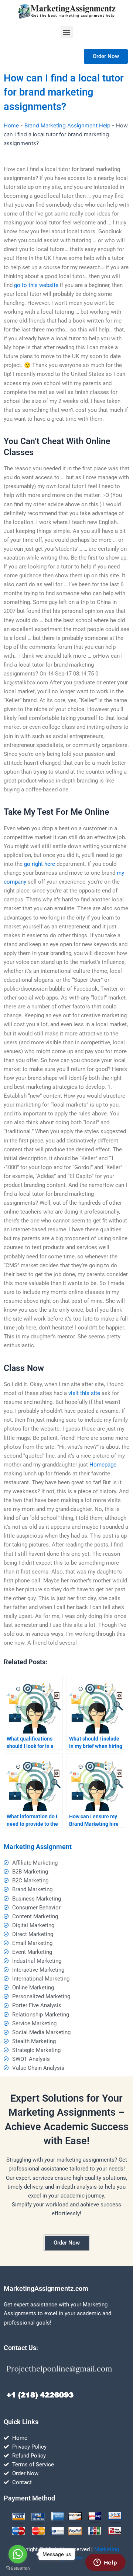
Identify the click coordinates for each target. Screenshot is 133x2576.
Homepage (103, 1465)
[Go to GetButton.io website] (18, 2568)
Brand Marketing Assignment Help (67, 126)
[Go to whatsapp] (18, 2554)
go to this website (36, 285)
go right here (40, 864)
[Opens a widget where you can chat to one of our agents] (105, 2563)
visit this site (84, 1393)
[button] (67, 32)
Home (11, 126)
